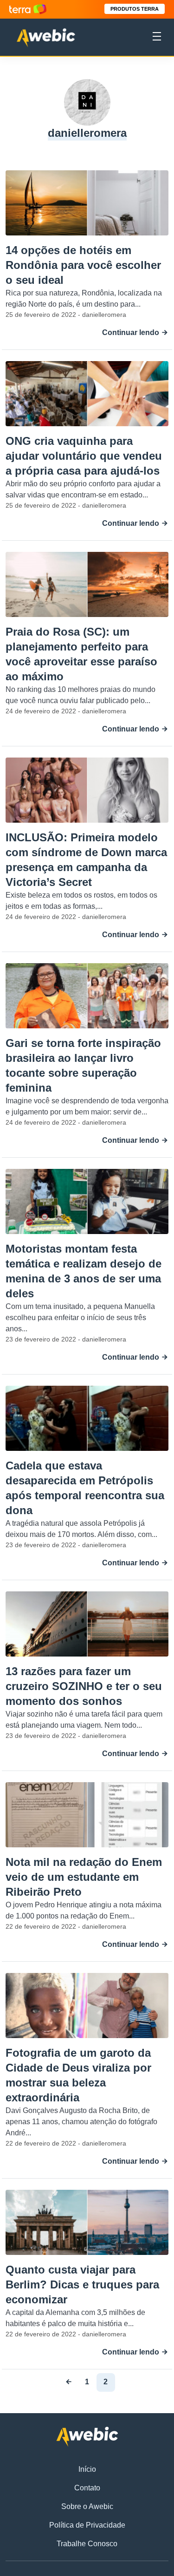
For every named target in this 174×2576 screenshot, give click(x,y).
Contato (87, 2488)
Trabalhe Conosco (87, 2544)
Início (87, 2469)
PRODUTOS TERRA (135, 9)
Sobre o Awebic (87, 2506)
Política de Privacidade (87, 2525)
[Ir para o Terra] (28, 9)
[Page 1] (69, 2382)
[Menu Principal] (157, 38)
